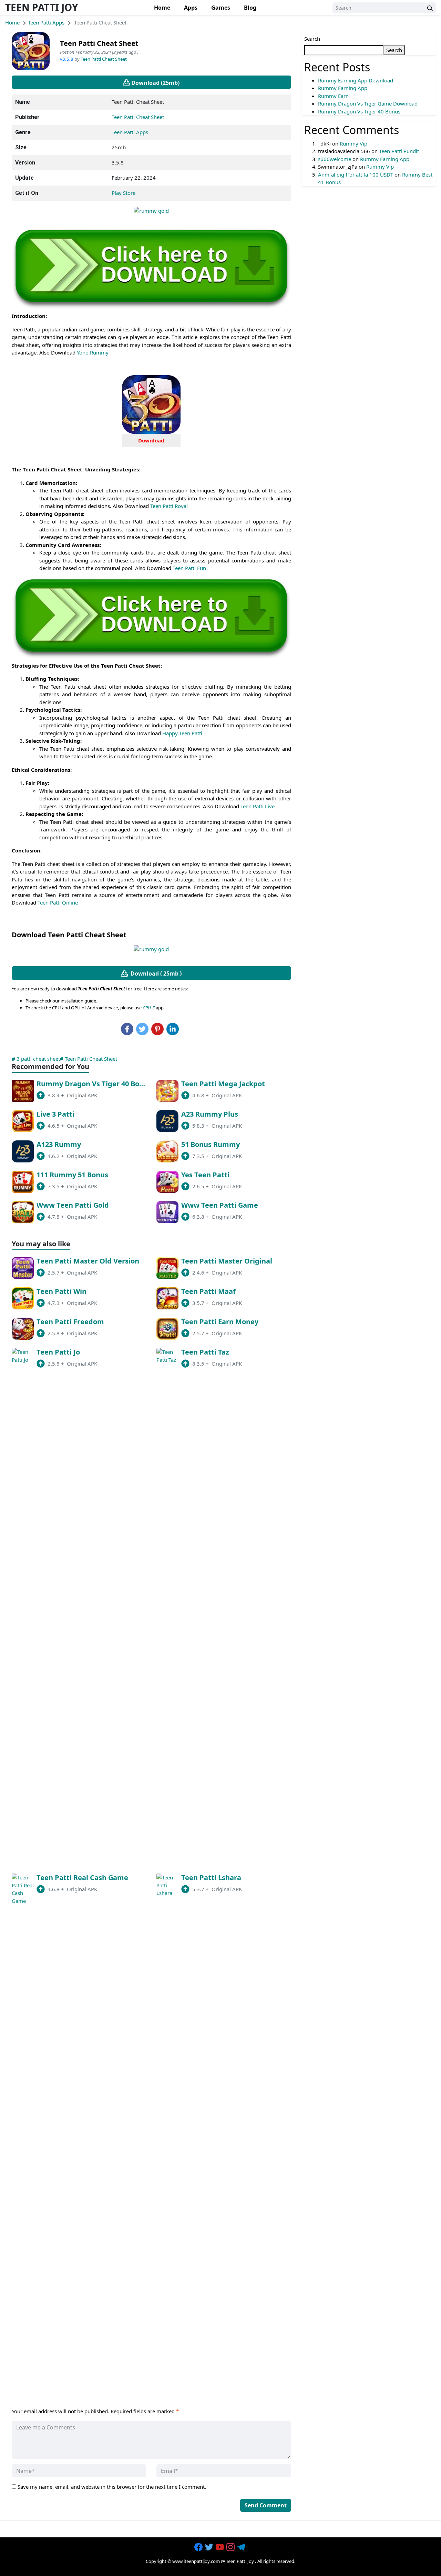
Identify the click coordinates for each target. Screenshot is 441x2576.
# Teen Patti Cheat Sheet (89, 1059)
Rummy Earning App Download (356, 80)
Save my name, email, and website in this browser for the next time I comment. (112, 2487)
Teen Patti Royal (169, 506)
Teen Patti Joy (42, 7)
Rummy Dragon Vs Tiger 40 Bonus (359, 111)
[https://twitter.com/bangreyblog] (210, 2547)
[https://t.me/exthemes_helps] (242, 2547)
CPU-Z (149, 1008)
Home (162, 8)
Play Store (124, 193)
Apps (191, 8)
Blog (250, 8)
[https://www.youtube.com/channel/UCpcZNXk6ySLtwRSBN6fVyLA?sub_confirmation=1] (220, 2547)
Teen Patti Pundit (399, 151)
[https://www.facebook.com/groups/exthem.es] (199, 2547)
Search (312, 39)
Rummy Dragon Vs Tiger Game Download (368, 103)
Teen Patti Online (58, 902)
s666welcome (335, 159)
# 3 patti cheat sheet (36, 1059)
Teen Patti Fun (189, 568)
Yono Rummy (93, 352)
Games (221, 8)
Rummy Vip (353, 143)
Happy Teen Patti (182, 733)
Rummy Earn (333, 96)
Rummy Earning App (343, 88)
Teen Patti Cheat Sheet (104, 59)
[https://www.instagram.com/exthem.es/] (231, 2547)
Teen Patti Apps (46, 22)
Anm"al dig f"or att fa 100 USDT (356, 174)
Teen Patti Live (258, 806)
